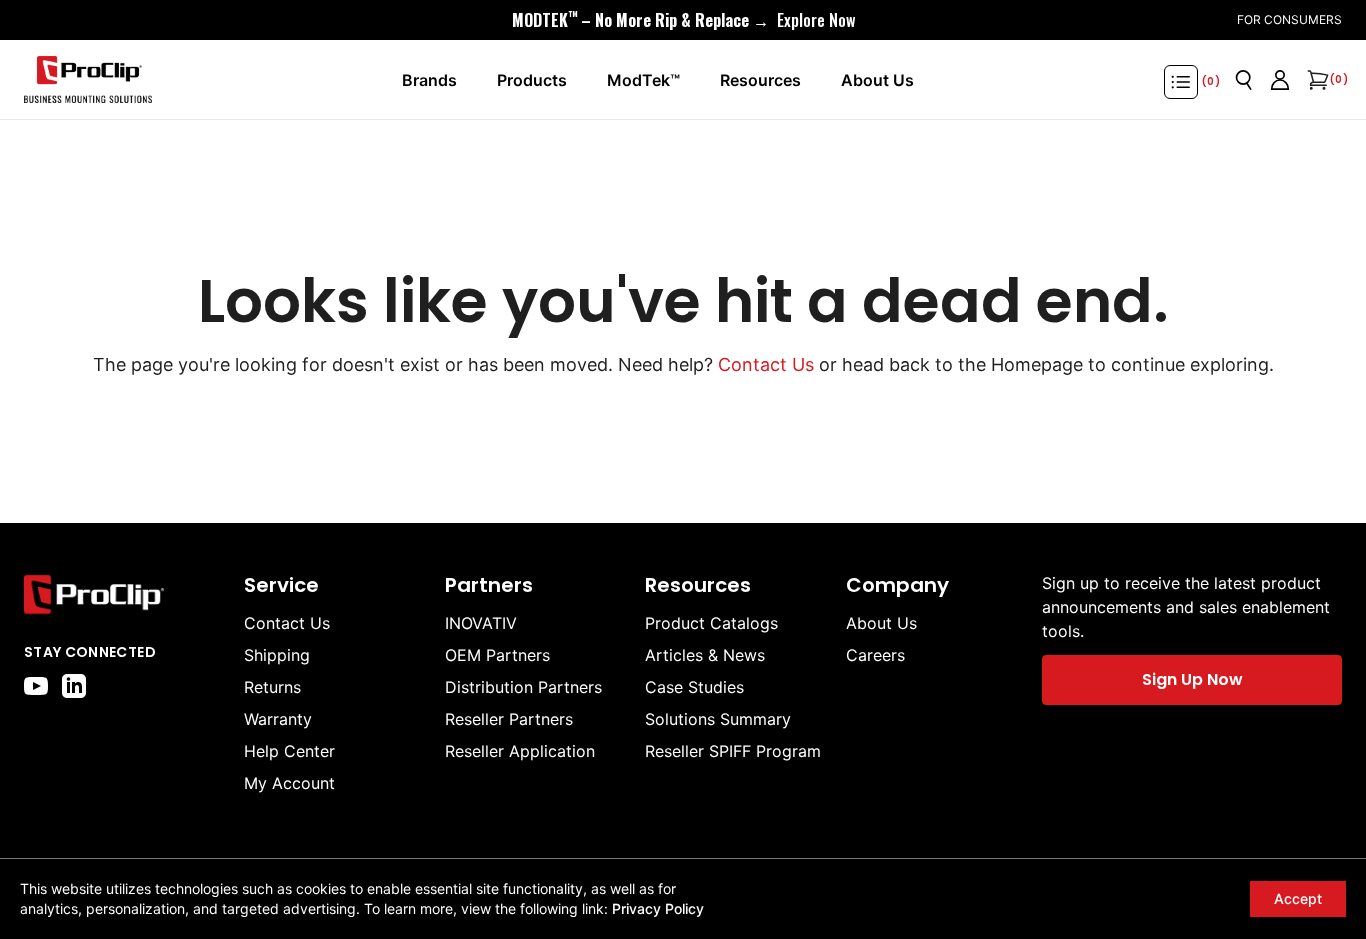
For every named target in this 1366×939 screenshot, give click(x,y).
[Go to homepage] (88, 80)
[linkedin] (74, 686)
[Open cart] (1316, 80)
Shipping (277, 655)
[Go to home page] (124, 594)
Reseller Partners (509, 719)
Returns (272, 687)
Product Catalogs (711, 623)
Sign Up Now (1192, 679)
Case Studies (694, 687)
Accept (1298, 898)
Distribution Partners (523, 687)
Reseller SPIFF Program (733, 751)
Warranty (278, 719)
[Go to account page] (1280, 80)
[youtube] (36, 686)
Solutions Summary (718, 719)
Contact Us (766, 364)
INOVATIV (481, 623)
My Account (289, 783)
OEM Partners (497, 655)
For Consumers (1289, 19)
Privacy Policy (658, 908)
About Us (881, 623)
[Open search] (1244, 80)
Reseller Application (520, 751)
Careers (875, 655)
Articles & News (705, 655)
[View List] (1181, 82)
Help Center (289, 751)
